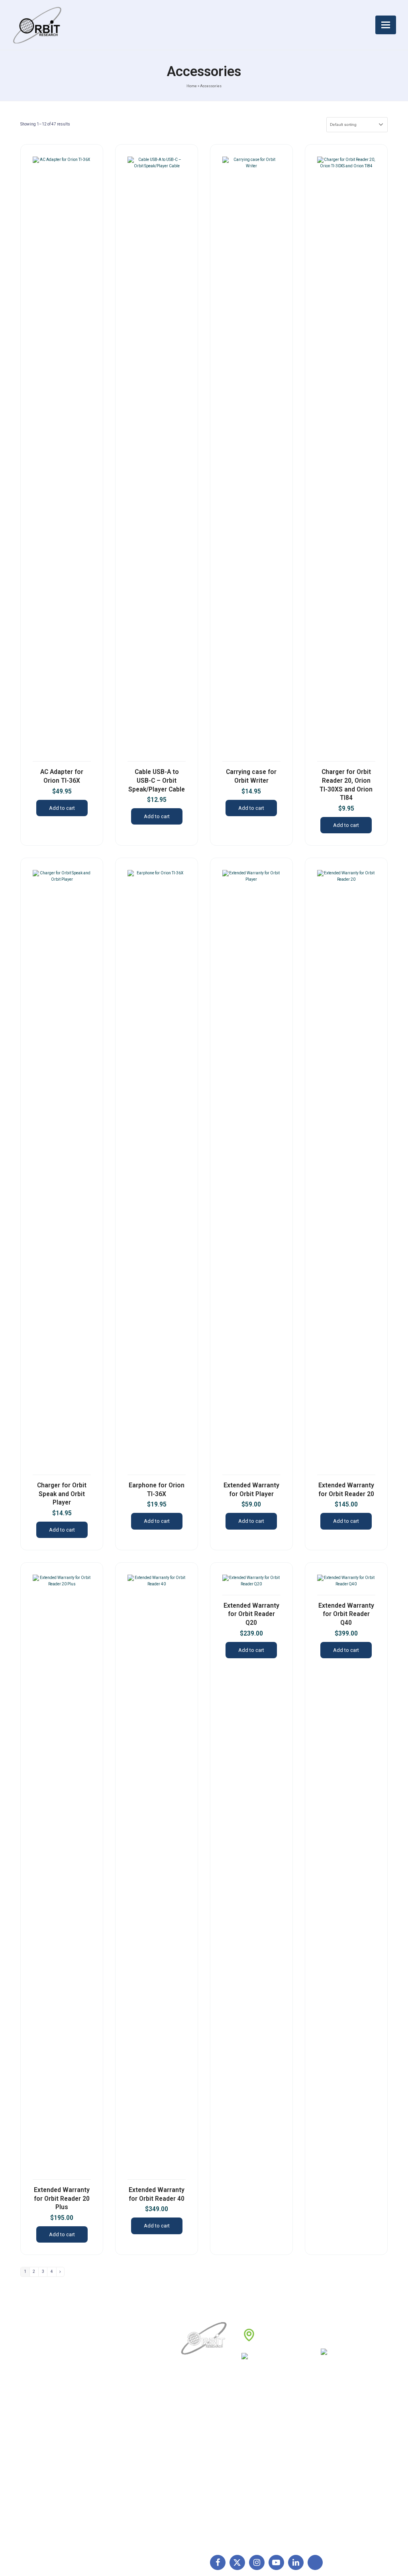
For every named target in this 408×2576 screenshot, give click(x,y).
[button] (386, 25)
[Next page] (60, 2272)
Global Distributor (265, 2424)
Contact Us (197, 2486)
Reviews (193, 2461)
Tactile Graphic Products (341, 2461)
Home (192, 86)
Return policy (259, 2436)
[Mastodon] (315, 2563)
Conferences (259, 2474)
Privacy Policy (260, 2461)
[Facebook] (218, 2563)
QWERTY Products (333, 2449)
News (190, 2449)
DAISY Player (326, 2436)
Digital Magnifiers (331, 2530)
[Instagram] (257, 2563)
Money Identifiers (331, 2486)
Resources (196, 2474)
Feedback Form (262, 2486)
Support (193, 2436)
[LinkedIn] (296, 2563)
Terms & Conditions (268, 2449)
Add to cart (62, 808)
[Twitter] (237, 2563)
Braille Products (329, 2424)
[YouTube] (276, 2563)
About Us (194, 2424)
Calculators (323, 2474)
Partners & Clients (205, 2499)
